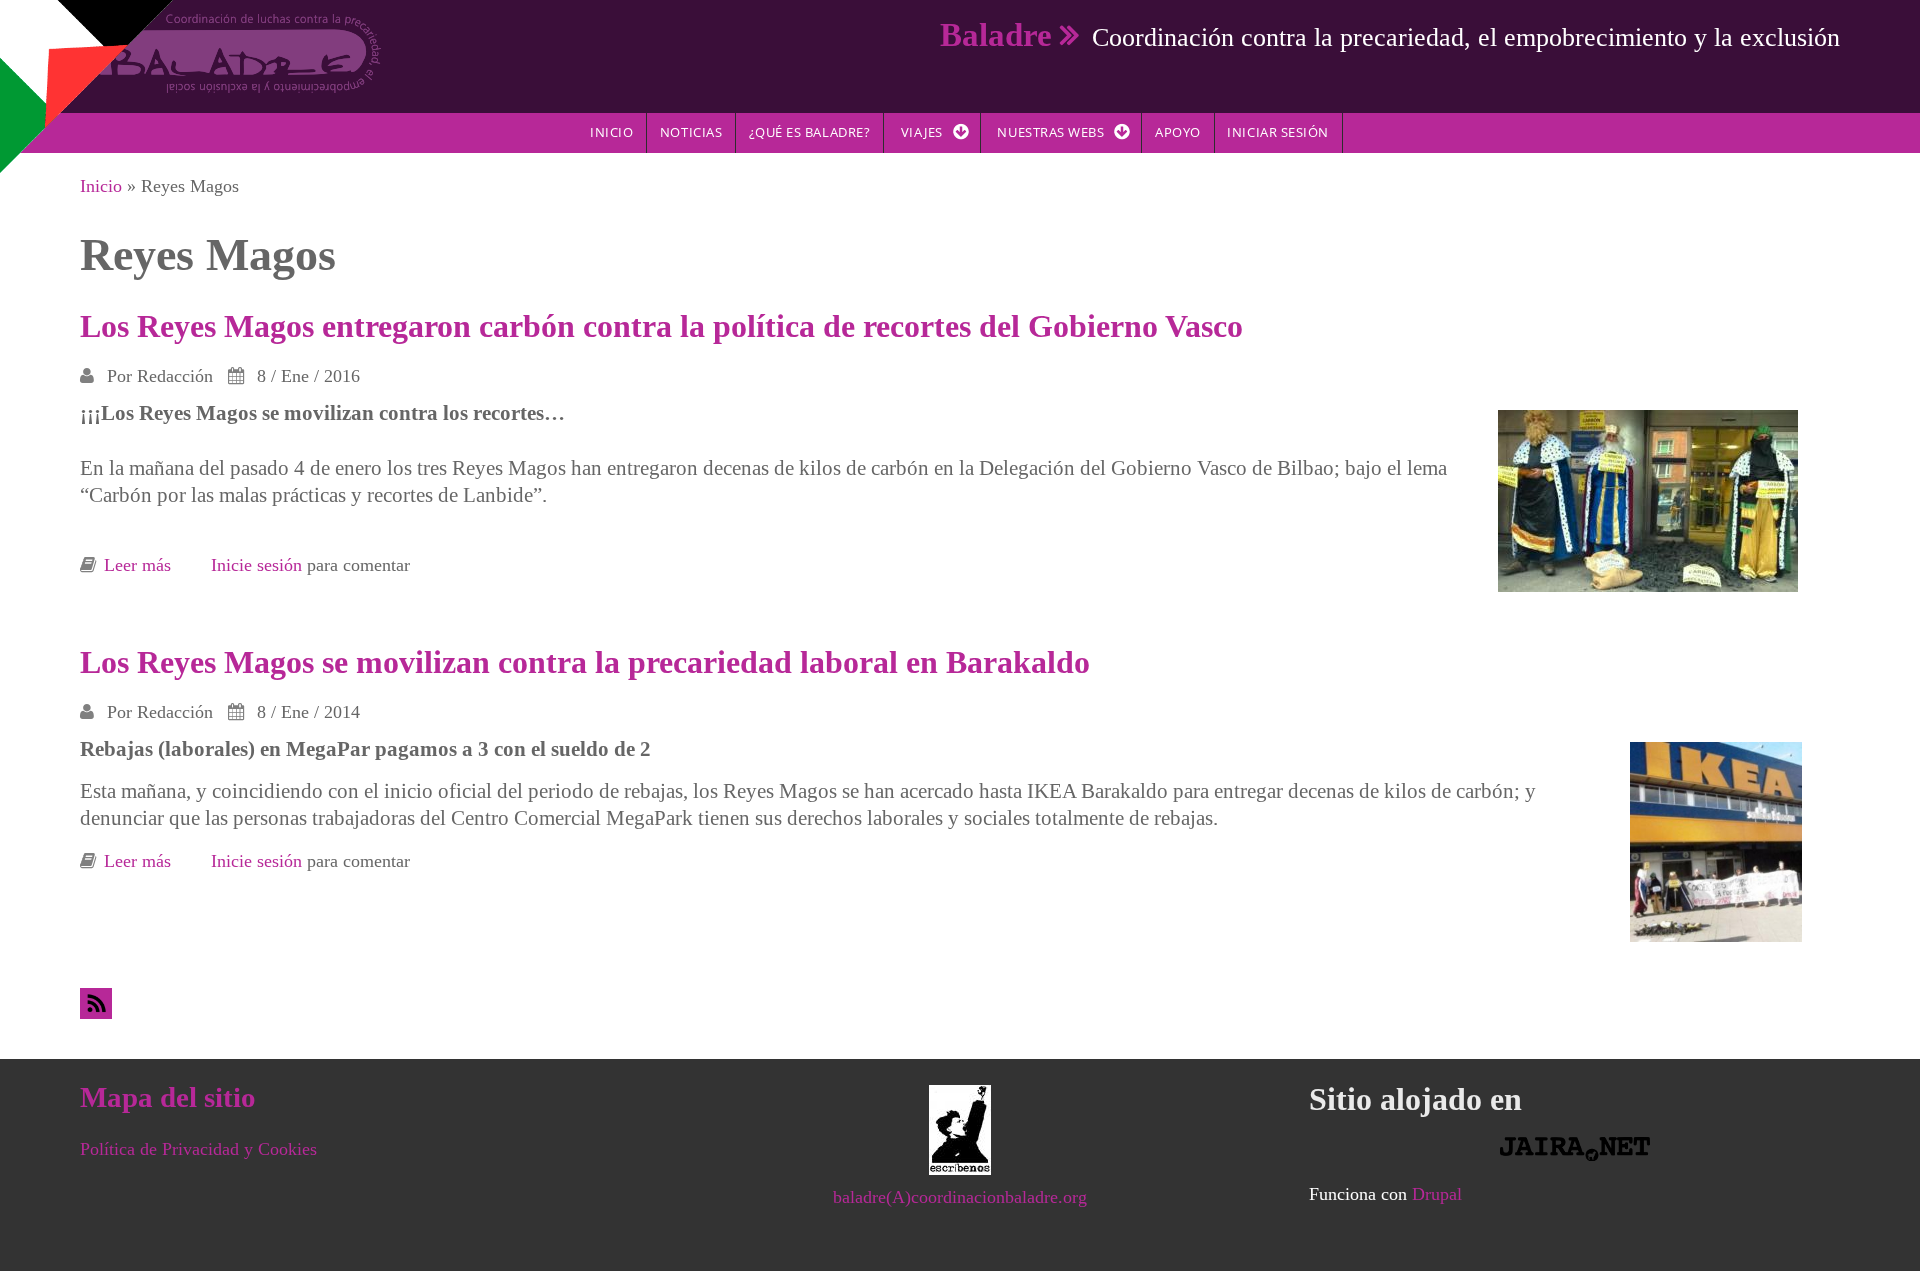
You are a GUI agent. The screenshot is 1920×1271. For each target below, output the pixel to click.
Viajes (922, 132)
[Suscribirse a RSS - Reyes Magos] (960, 1003)
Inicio (611, 132)
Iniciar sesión (1277, 132)
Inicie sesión (256, 565)
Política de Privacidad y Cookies (198, 1149)
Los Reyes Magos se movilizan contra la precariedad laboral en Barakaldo (585, 662)
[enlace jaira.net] (1574, 1149)
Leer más (137, 565)
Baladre (996, 34)
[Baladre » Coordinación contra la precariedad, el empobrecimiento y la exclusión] (230, 52)
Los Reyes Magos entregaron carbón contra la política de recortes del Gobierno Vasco (661, 326)
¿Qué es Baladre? (809, 132)
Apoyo (1178, 132)
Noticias (691, 132)
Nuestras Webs (1050, 132)
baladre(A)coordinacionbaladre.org (960, 1197)
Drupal (1437, 1194)
